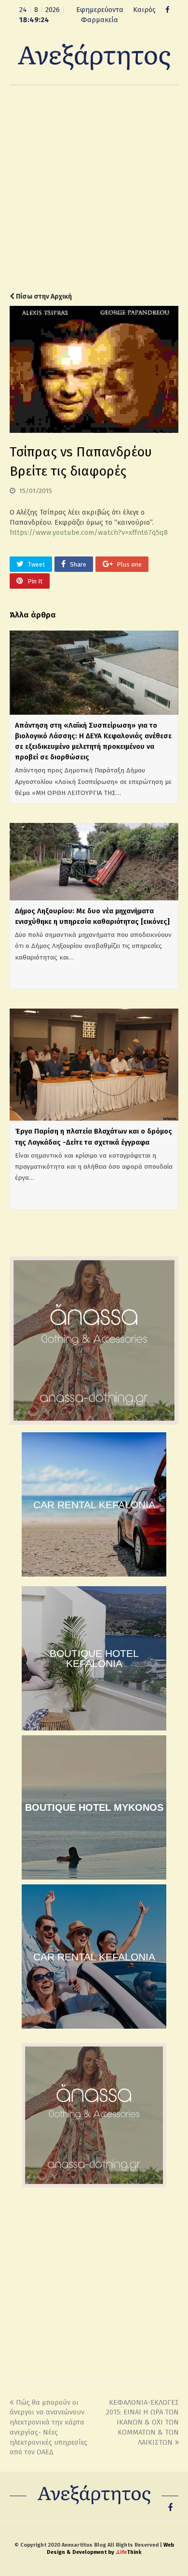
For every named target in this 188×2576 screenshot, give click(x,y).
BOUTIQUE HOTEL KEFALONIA (94, 1658)
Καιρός (144, 10)
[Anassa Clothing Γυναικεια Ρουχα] (94, 1422)
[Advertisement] (94, 189)
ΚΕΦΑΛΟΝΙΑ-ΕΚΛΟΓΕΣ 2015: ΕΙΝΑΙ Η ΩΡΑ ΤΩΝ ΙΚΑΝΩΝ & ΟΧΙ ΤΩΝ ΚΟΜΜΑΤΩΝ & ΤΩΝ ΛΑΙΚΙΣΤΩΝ (142, 2422)
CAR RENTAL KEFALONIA (94, 1505)
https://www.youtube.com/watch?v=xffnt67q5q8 (89, 532)
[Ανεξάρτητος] (94, 56)
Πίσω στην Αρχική (43, 297)
